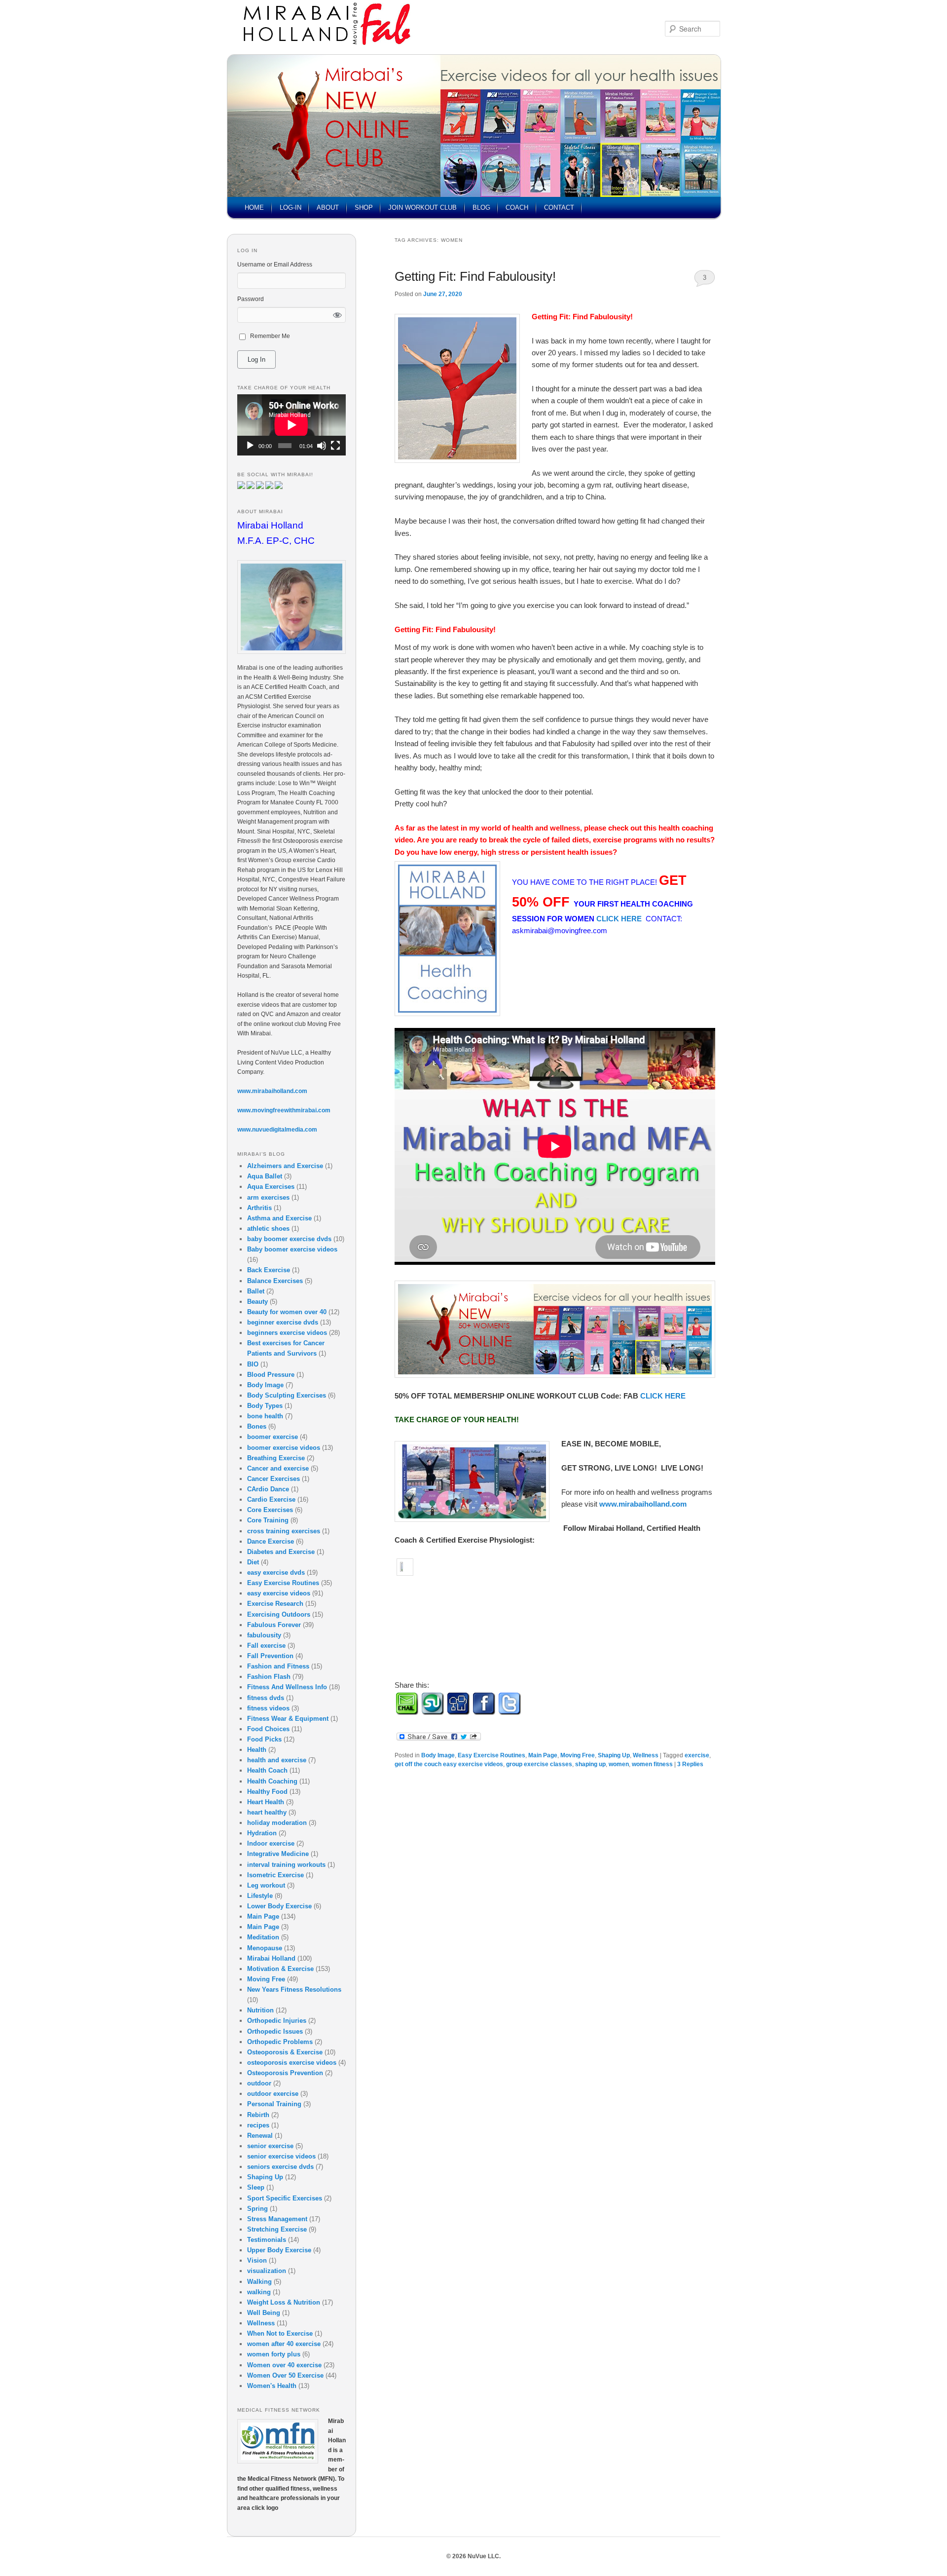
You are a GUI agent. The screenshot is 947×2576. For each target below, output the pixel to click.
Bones (257, 1426)
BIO (253, 1364)
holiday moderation (277, 1823)
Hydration (262, 1833)
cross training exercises (284, 1531)
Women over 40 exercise (284, 2365)
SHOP (364, 208)
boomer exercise (273, 1437)
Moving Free (578, 1755)
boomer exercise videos (284, 1448)
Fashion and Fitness (278, 1666)
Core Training (268, 1520)
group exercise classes (539, 1764)
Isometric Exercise (275, 1875)
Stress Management (277, 2219)
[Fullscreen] (335, 446)
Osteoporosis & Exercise (285, 2052)
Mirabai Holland (271, 1958)
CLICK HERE (620, 919)
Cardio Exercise (271, 1499)
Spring (257, 2209)
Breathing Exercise (276, 1458)
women (619, 1764)
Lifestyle (260, 1896)
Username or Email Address (275, 265)
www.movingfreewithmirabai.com (284, 1110)
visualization (267, 2271)
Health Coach (267, 1770)
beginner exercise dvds (283, 1322)
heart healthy (267, 1812)
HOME (254, 208)
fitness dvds (266, 1698)
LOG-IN (291, 208)
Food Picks (264, 1739)
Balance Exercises (275, 1281)
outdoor (259, 2083)
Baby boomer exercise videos (292, 1249)
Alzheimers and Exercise (285, 1166)
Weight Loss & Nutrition (284, 2302)
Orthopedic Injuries (277, 2021)
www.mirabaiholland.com (643, 1504)
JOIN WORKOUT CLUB (422, 208)
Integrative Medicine (278, 1854)
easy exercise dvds (276, 1572)
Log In (256, 360)
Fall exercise (266, 1646)
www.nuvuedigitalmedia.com (277, 1130)
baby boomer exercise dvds (289, 1239)
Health (257, 1750)
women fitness (652, 1764)
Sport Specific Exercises (285, 2198)
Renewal (260, 2136)
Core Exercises (270, 1510)
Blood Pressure (271, 1375)
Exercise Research (275, 1604)
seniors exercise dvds (280, 2167)
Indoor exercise (271, 1843)
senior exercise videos (281, 2156)
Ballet (256, 1291)
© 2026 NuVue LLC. (473, 2556)
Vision (257, 2260)
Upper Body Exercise (279, 2250)
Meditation (263, 1937)
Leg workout (266, 1885)
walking (259, 2292)
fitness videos (268, 1708)
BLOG (481, 208)
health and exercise (277, 1760)
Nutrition (260, 2010)
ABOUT (328, 208)
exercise (697, 1755)
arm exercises (268, 1197)
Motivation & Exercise (280, 1969)
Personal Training (274, 2104)
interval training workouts (286, 1865)
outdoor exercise (273, 2094)
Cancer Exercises (273, 1479)
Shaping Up (614, 1755)
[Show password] (338, 315)
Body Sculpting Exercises (287, 1395)
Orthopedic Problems (280, 2042)
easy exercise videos (279, 1593)
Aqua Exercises (271, 1187)
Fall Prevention (270, 1656)
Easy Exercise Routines (492, 1755)
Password (251, 299)
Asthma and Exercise (279, 1218)
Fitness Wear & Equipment (288, 1719)
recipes (258, 2125)
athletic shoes (268, 1229)
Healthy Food (267, 1792)
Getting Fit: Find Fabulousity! (475, 276)
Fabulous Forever (274, 1625)
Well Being (264, 2313)
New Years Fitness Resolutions (294, 1989)
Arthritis (259, 1208)
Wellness (646, 1755)
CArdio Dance (268, 1489)
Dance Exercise (271, 1541)
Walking (259, 2282)
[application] (291, 425)
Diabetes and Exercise (281, 1552)
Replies (690, 1764)
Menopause (265, 1948)
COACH (517, 208)
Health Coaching (272, 1781)
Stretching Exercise (277, 2229)
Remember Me (270, 336)
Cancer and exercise (278, 1468)
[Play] (250, 446)
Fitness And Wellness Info (287, 1687)
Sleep (256, 2187)
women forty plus (274, 2354)
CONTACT (559, 208)
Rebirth (258, 2115)
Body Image (438, 1755)
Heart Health (266, 1802)
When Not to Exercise (280, 2333)
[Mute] (322, 446)
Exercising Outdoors (279, 1614)
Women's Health (272, 2386)
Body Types (265, 1406)
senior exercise (270, 2146)
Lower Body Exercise (279, 1906)
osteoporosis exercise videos (292, 2063)
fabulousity (264, 1635)
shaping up (590, 1764)
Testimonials (267, 2240)
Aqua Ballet (265, 1176)
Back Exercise (269, 1270)
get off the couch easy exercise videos (449, 1764)
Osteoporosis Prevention (285, 2073)
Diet (253, 1562)
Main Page (543, 1755)
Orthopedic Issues (275, 2031)
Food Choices (268, 1729)
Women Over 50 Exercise (285, 2375)
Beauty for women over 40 (287, 1312)
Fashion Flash (269, 1677)
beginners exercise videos (287, 1333)
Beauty (257, 1302)
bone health (265, 1416)
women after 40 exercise (284, 2344)
